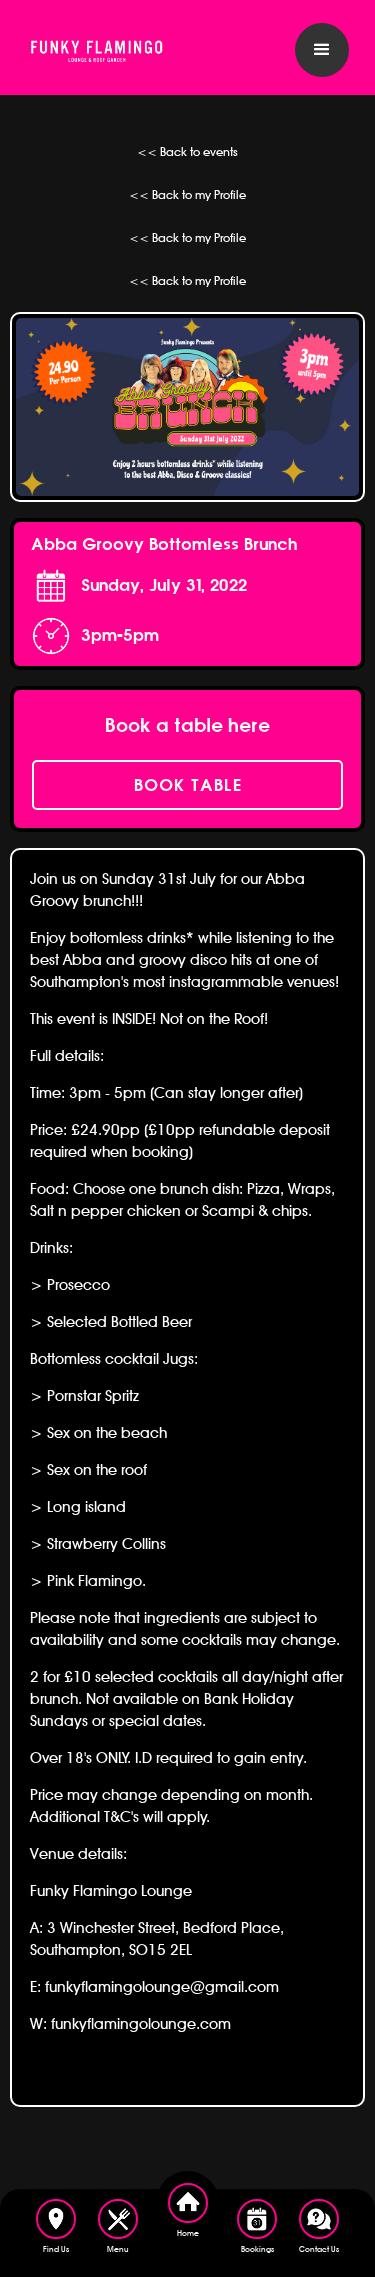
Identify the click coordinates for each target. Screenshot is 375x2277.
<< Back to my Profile (187, 194)
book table (188, 785)
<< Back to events (187, 151)
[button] (322, 50)
